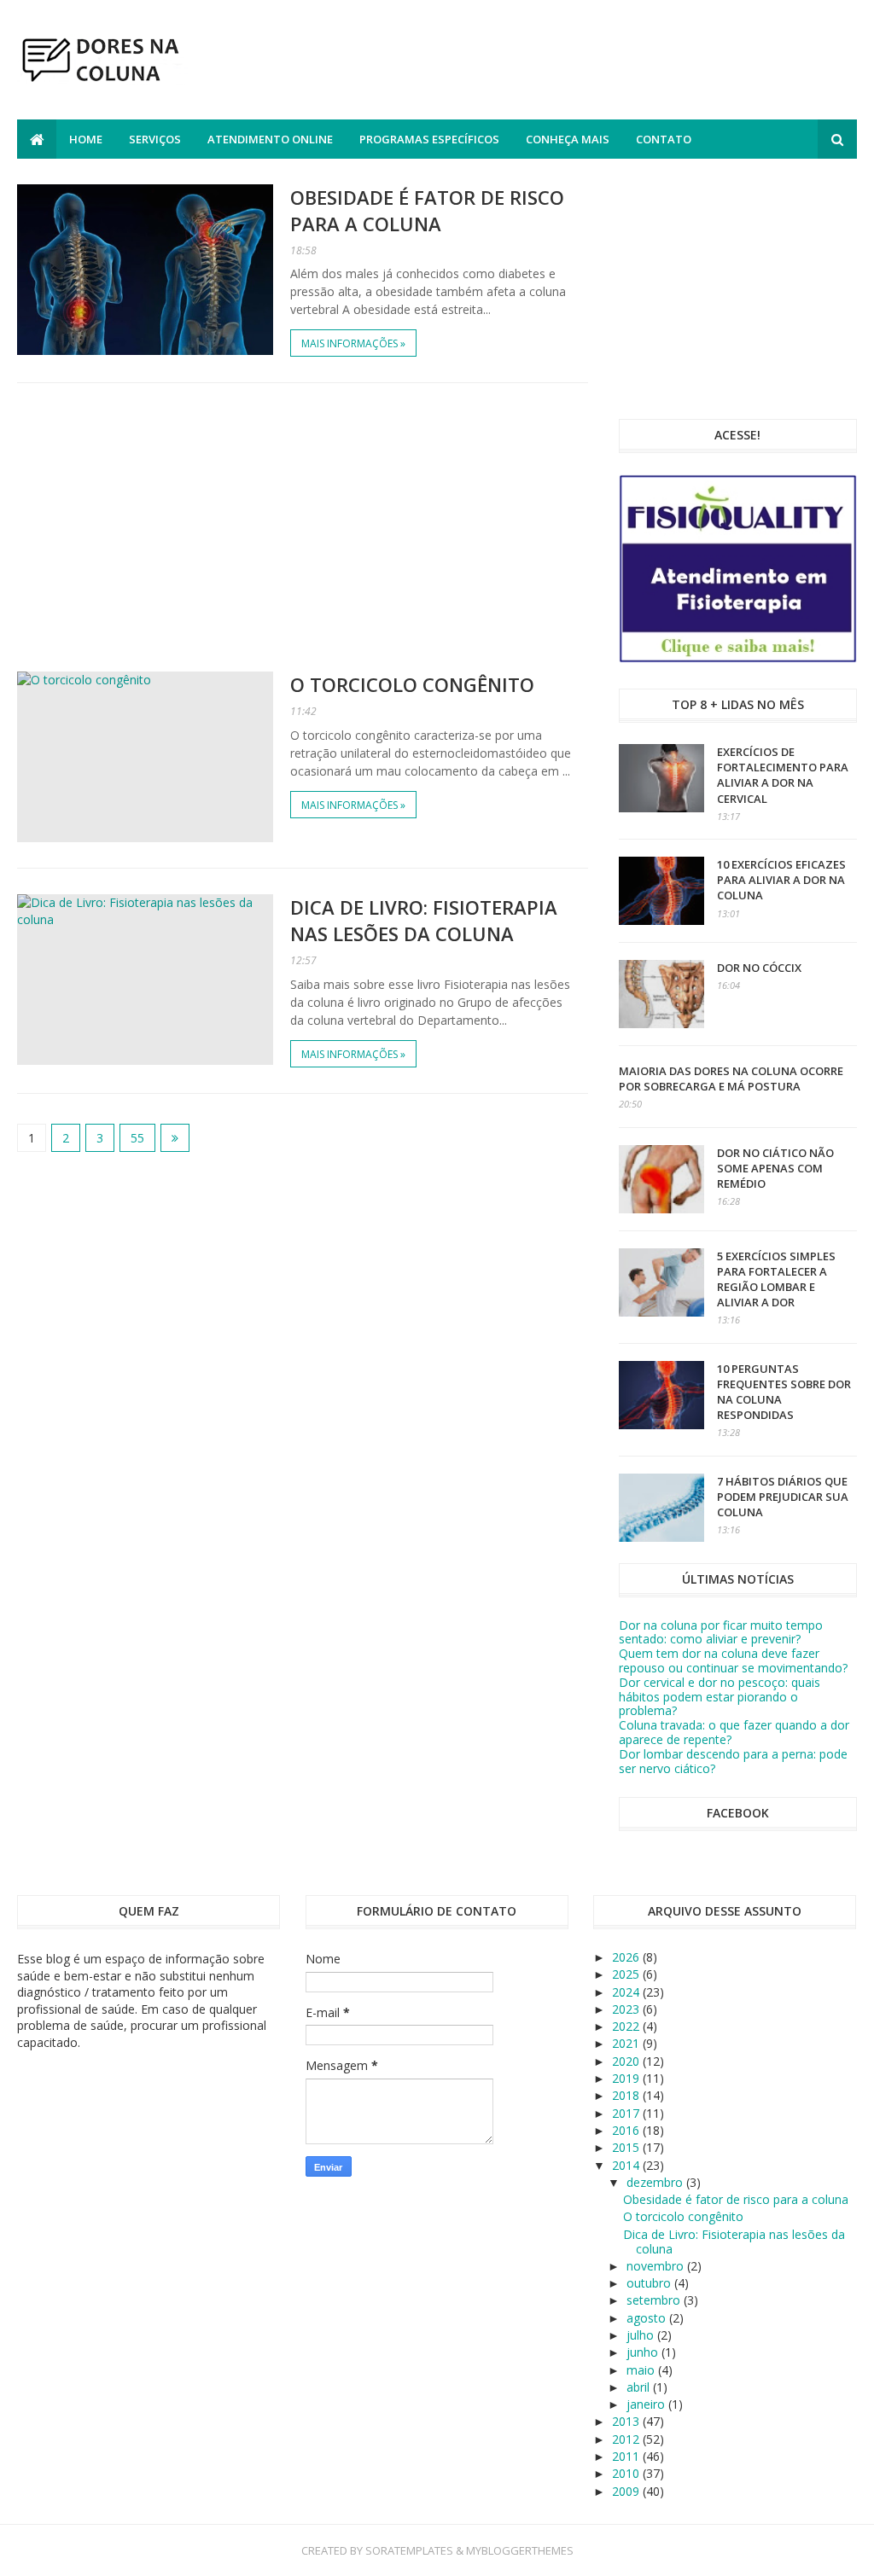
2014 (627, 2165)
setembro (655, 2300)
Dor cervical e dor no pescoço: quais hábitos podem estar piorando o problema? (720, 1697)
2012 (627, 2439)
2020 (627, 2061)
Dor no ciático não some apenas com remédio (775, 1168)
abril (640, 2387)
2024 (627, 1992)
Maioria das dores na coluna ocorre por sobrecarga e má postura (731, 1079)
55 (137, 1138)
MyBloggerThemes (520, 2550)
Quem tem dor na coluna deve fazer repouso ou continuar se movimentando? (733, 1660)
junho (644, 2352)
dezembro (656, 2182)
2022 (627, 2026)
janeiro (647, 2404)
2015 (627, 2147)
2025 (627, 1974)
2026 (627, 1957)
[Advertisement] (546, 62)
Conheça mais (568, 139)
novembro (657, 2266)
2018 (627, 2095)
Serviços (155, 139)
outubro (650, 2283)
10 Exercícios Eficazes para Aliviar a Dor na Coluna (781, 880)
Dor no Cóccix (759, 968)
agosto (648, 2318)
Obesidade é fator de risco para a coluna (427, 210)
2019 (627, 2078)
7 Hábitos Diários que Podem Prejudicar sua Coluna (783, 1497)
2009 (627, 2491)
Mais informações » (353, 343)
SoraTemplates (409, 2550)
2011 (627, 2456)
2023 (627, 2009)
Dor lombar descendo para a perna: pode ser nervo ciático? (733, 1761)
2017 (627, 2113)
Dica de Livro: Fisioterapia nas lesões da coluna (424, 920)
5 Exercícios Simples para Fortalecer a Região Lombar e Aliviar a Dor (776, 1279)
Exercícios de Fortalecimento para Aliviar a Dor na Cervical (783, 775)
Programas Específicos (429, 139)
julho (642, 2335)
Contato (664, 139)
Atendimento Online (270, 139)
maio (642, 2370)
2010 (627, 2473)
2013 (627, 2421)
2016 (627, 2130)
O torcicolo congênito (412, 684)
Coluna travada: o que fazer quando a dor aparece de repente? (734, 1732)
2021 (627, 2043)
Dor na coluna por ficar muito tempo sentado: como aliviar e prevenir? (721, 1632)
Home (86, 139)
